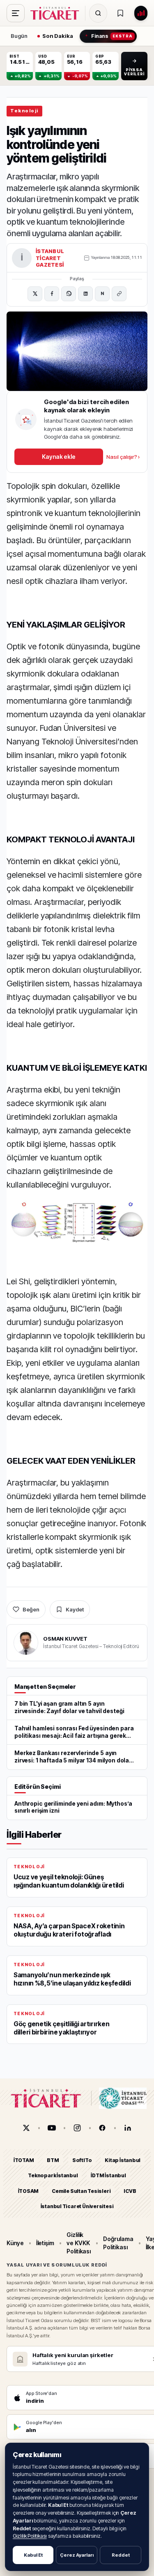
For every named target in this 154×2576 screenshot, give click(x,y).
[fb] (102, 2128)
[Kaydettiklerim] (120, 13)
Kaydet (75, 1609)
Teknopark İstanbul (53, 2176)
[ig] (77, 2128)
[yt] (52, 2128)
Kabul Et (33, 2555)
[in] (128, 2128)
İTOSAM (29, 2191)
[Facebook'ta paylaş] (52, 294)
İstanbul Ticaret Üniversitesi (77, 2206)
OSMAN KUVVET (65, 1639)
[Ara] (98, 13)
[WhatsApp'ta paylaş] (69, 294)
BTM (53, 2160)
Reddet (121, 2555)
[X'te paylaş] (35, 294)
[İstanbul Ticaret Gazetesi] (57, 13)
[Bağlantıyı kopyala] (119, 294)
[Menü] (16, 13)
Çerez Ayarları (77, 2555)
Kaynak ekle (59, 457)
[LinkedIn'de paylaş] (85, 294)
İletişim (45, 2243)
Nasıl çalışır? (123, 457)
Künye (15, 2243)
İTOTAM (24, 2160)
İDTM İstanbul (108, 2176)
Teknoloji (24, 111)
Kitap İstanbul (123, 2160)
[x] (26, 2128)
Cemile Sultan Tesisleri (81, 2191)
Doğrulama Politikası (118, 2243)
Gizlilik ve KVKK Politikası (79, 2243)
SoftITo (82, 2160)
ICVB (130, 2191)
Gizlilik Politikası (30, 2536)
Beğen (31, 1609)
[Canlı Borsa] (141, 13)
